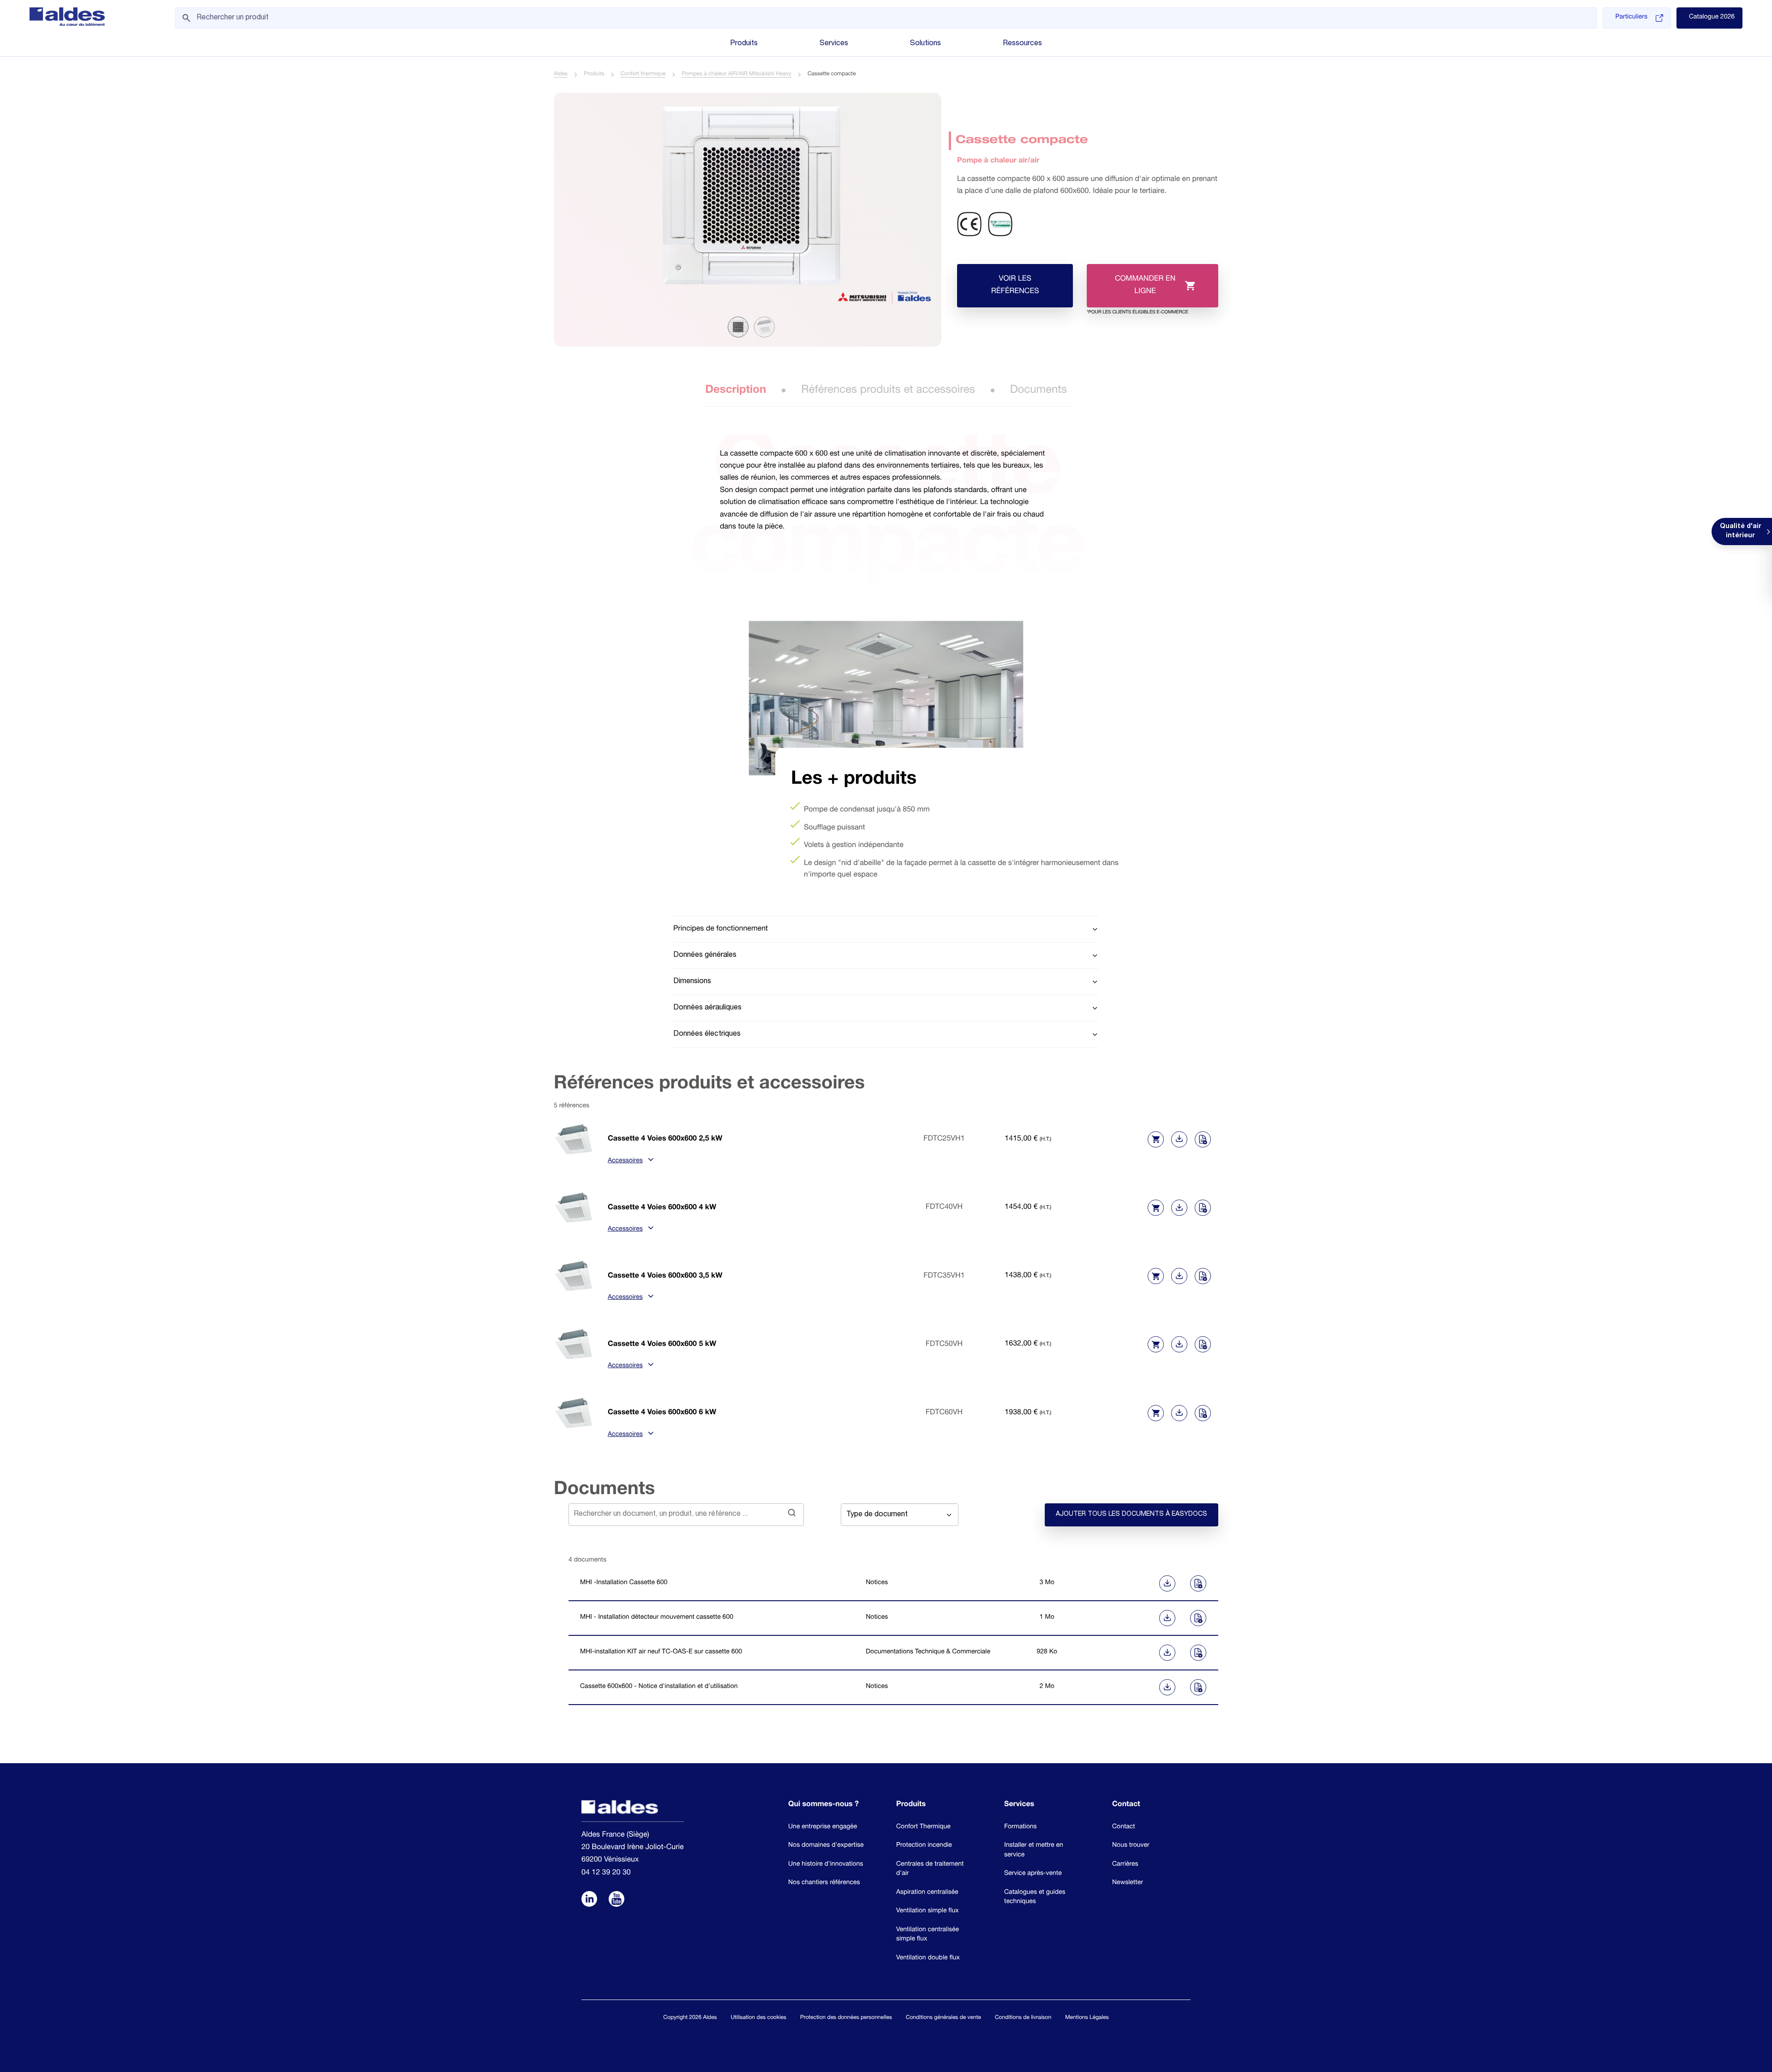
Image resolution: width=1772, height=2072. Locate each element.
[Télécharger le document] (1133, 1583)
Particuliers (1631, 18)
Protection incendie (924, 1846)
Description (736, 390)
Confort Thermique (923, 1827)
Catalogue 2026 (1712, 18)
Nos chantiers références (824, 1883)
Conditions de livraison (1023, 2018)
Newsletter (1128, 1883)
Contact (1124, 1827)
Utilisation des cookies (758, 2018)
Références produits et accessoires (888, 390)
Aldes (561, 74)
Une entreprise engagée (823, 1827)
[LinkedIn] (589, 1900)
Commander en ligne (1137, 291)
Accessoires (625, 1161)
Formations (1021, 1827)
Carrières (1125, 1865)
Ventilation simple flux (928, 1911)
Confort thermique (643, 74)
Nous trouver (1131, 1846)
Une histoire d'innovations (826, 1865)
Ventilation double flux (928, 1958)
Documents (1039, 390)
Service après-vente (1033, 1874)
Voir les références (1015, 285)
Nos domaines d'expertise (826, 1846)
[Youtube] (617, 1900)
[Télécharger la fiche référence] (1179, 1139)
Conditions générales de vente (943, 2018)
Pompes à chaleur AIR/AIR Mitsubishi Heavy (737, 74)
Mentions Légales (1087, 2018)
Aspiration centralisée (927, 1893)
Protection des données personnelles (846, 2018)
